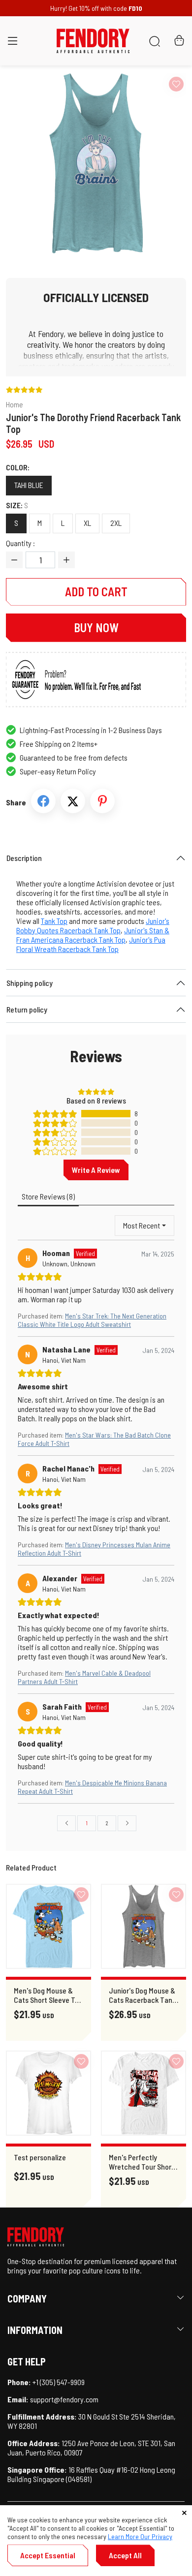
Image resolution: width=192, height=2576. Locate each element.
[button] (13, 43)
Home (15, 404)
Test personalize (40, 2157)
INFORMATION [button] (35, 2330)
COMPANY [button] (27, 2299)
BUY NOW (96, 628)
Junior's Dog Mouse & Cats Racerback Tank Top (142, 1995)
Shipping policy (30, 983)
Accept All (125, 2555)
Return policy (27, 1009)
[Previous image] (32, 163)
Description (24, 858)
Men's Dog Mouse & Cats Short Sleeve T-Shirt (46, 1995)
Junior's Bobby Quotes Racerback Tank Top (93, 925)
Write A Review (96, 1170)
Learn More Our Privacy (140, 2536)
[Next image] (160, 163)
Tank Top (54, 921)
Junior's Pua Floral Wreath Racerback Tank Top (91, 944)
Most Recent (142, 1225)
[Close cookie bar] (184, 2513)
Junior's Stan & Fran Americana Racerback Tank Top (93, 935)
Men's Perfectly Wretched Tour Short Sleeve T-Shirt (142, 2162)
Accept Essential (48, 2555)
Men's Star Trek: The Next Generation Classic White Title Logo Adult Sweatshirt (92, 1320)
